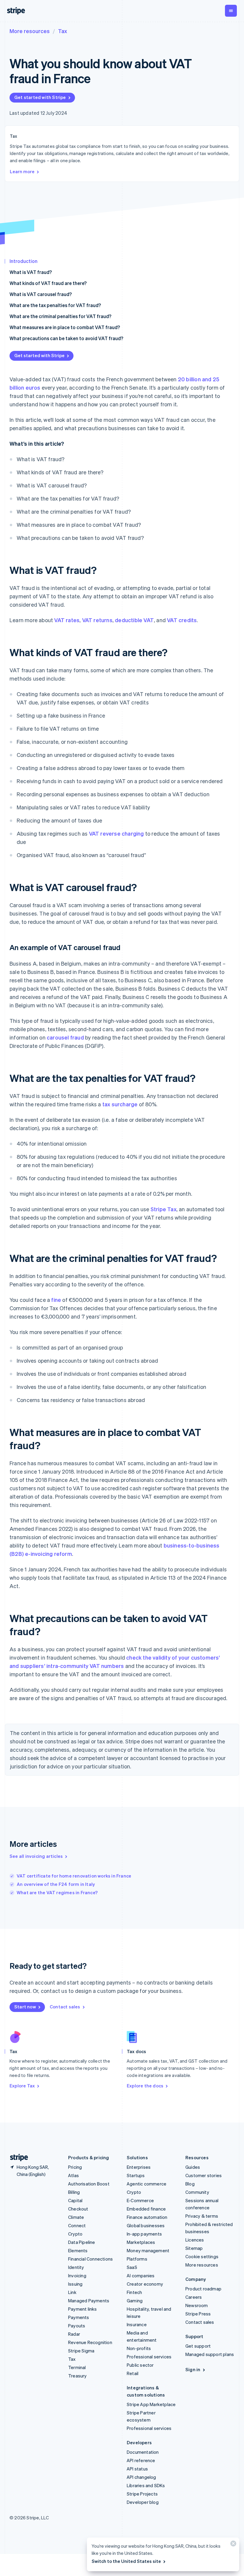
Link (72, 2292)
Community (197, 2192)
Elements (78, 2250)
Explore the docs (145, 2086)
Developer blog (143, 2502)
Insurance (137, 2324)
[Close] (232, 2545)
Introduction (24, 261)
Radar (74, 2334)
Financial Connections (90, 2259)
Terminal (77, 2367)
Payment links (83, 2309)
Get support (198, 2346)
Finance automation (147, 2217)
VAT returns (97, 620)
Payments (79, 2317)
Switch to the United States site (126, 2561)
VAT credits (182, 620)
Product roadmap (203, 2289)
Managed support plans (210, 2354)
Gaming (135, 2301)
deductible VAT (134, 620)
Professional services (149, 2357)
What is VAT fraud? (31, 272)
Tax (62, 31)
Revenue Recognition (90, 2342)
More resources (30, 31)
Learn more (22, 171)
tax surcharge (120, 1104)
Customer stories (204, 2175)
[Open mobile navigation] (231, 11)
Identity (76, 2267)
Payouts (77, 2326)
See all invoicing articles (36, 1856)
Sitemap (194, 2248)
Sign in (193, 2369)
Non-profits (139, 2348)
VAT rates (67, 620)
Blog (190, 2184)
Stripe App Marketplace (151, 2404)
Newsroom (197, 2305)
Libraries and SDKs (146, 2485)
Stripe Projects (142, 2494)
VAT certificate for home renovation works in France (74, 1876)
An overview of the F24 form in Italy (56, 1884)
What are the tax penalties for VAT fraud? (55, 305)
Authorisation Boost (89, 2184)
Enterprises (139, 2167)
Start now (25, 2007)
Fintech (134, 2292)
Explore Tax (22, 2086)
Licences (195, 2240)
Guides (193, 2167)
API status (137, 2469)
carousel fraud (65, 1037)
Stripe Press (198, 2314)
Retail (133, 2373)
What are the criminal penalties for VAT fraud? (60, 316)
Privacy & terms (202, 2216)
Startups (136, 2175)
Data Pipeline (82, 2242)
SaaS (132, 2267)
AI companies (141, 2276)
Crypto (75, 2234)
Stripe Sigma (81, 2351)
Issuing (75, 2284)
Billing (74, 2192)
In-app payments (144, 2234)
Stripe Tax (164, 1209)
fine (56, 1300)
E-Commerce (140, 2200)
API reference (141, 2460)
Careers (194, 2297)
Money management (148, 2250)
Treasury (78, 2376)
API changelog (141, 2477)
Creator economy (145, 2284)
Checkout (78, 2209)
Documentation (143, 2452)
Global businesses (146, 2225)
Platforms (137, 2259)
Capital (75, 2200)
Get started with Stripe (40, 97)
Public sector (140, 2365)
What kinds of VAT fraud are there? (48, 283)
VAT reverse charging (116, 833)
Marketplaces (141, 2242)
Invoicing (77, 2276)
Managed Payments (89, 2301)
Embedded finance (146, 2209)
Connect (77, 2225)
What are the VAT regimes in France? (57, 1892)
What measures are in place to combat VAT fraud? (65, 327)
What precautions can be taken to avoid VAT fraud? (66, 338)
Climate (76, 2217)
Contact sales (65, 2007)
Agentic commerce (147, 2184)
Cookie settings (202, 2256)
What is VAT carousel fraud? (41, 294)
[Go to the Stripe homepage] (17, 2158)
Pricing (75, 2167)
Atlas (73, 2175)
